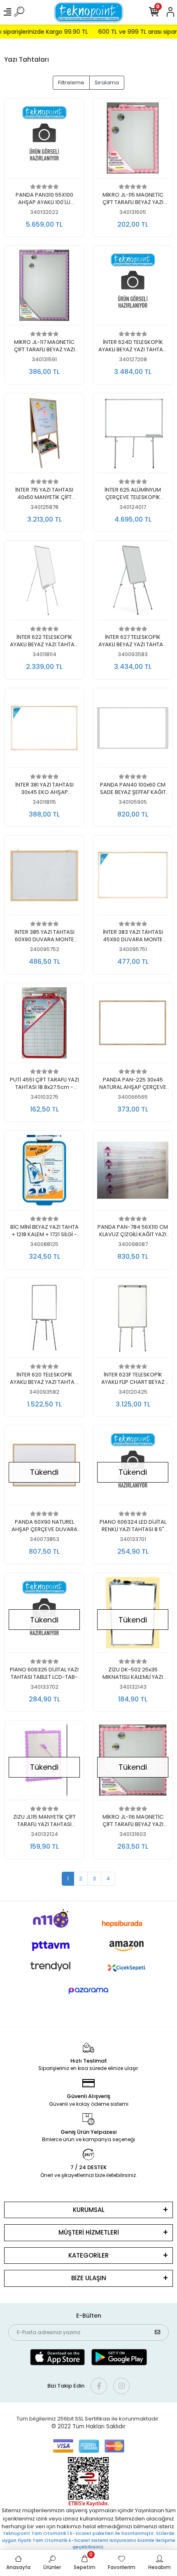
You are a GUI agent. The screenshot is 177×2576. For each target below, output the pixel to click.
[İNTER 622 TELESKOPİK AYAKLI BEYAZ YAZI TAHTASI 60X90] (44, 583)
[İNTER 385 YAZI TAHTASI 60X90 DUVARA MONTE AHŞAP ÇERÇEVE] (44, 877)
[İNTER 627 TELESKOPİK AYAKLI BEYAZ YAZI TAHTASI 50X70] (133, 583)
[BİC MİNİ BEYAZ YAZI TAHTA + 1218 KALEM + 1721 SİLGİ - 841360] (44, 1172)
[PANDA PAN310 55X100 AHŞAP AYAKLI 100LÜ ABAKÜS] (44, 140)
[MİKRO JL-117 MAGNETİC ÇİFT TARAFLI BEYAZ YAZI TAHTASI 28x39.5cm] (44, 288)
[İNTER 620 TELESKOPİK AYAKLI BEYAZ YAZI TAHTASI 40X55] (44, 1320)
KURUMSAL (89, 2210)
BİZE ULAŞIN (89, 2278)
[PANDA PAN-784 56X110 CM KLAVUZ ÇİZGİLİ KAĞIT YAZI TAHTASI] (133, 1172)
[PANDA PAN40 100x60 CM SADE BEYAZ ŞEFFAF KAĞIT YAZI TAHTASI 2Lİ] (133, 730)
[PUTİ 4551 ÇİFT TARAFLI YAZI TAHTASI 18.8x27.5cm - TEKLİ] (44, 1025)
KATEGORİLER (88, 2255)
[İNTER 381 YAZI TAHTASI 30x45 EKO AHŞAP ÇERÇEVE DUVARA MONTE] (44, 730)
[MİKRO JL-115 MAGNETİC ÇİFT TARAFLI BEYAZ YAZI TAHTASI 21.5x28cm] (133, 140)
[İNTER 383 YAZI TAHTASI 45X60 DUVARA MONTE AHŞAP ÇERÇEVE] (133, 877)
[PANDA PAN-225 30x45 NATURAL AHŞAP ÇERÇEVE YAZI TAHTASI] (133, 1025)
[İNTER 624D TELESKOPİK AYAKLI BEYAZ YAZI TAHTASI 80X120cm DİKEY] (133, 288)
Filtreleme (71, 82)
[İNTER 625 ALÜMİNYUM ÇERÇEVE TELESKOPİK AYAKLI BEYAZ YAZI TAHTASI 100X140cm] (133, 435)
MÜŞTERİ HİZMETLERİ (89, 2232)
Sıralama (107, 82)
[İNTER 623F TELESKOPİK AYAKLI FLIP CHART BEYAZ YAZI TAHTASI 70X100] (133, 1320)
